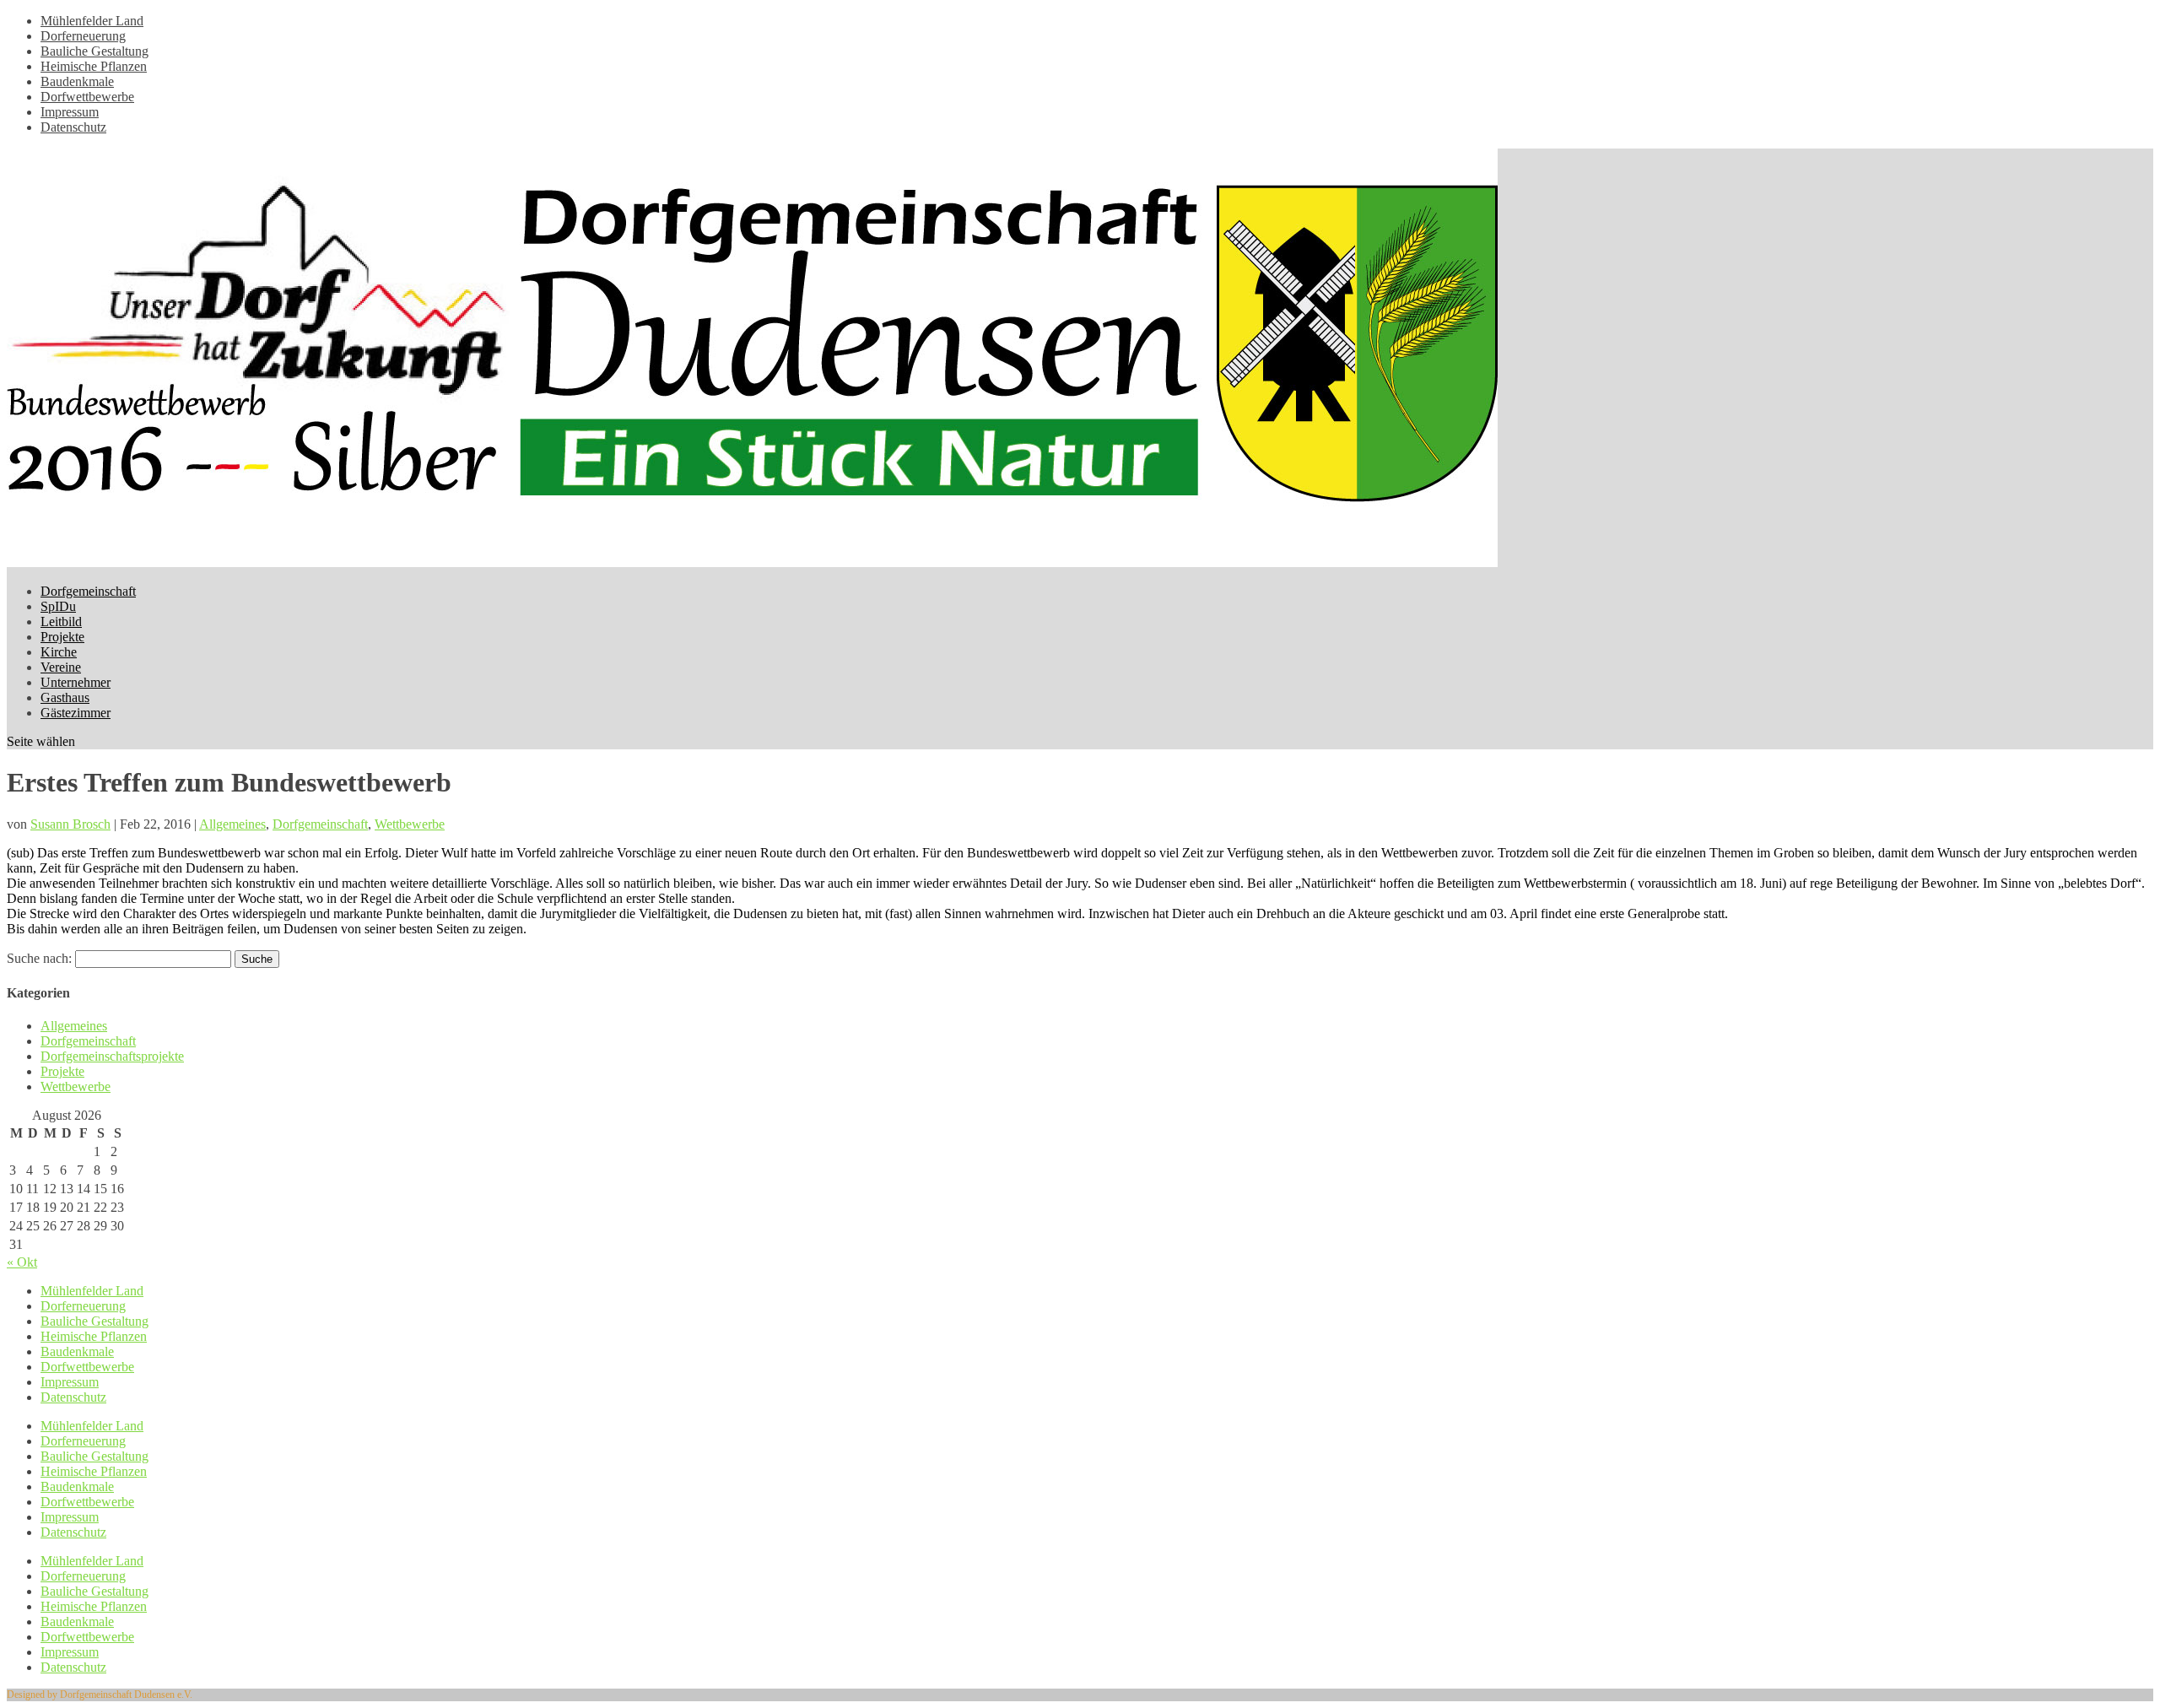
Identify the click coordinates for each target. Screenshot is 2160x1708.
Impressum (70, 112)
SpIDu (58, 606)
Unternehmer (76, 682)
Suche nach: (39, 958)
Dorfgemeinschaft (88, 591)
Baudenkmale (77, 81)
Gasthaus (65, 697)
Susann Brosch (70, 824)
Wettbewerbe (410, 824)
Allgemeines (232, 824)
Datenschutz (73, 127)
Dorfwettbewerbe (87, 97)
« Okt (22, 1262)
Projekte (62, 637)
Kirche (59, 652)
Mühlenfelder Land (92, 21)
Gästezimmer (76, 713)
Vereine (61, 667)
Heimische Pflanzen (94, 66)
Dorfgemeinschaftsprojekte (112, 1056)
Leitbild (61, 622)
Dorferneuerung (83, 36)
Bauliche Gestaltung (94, 51)
